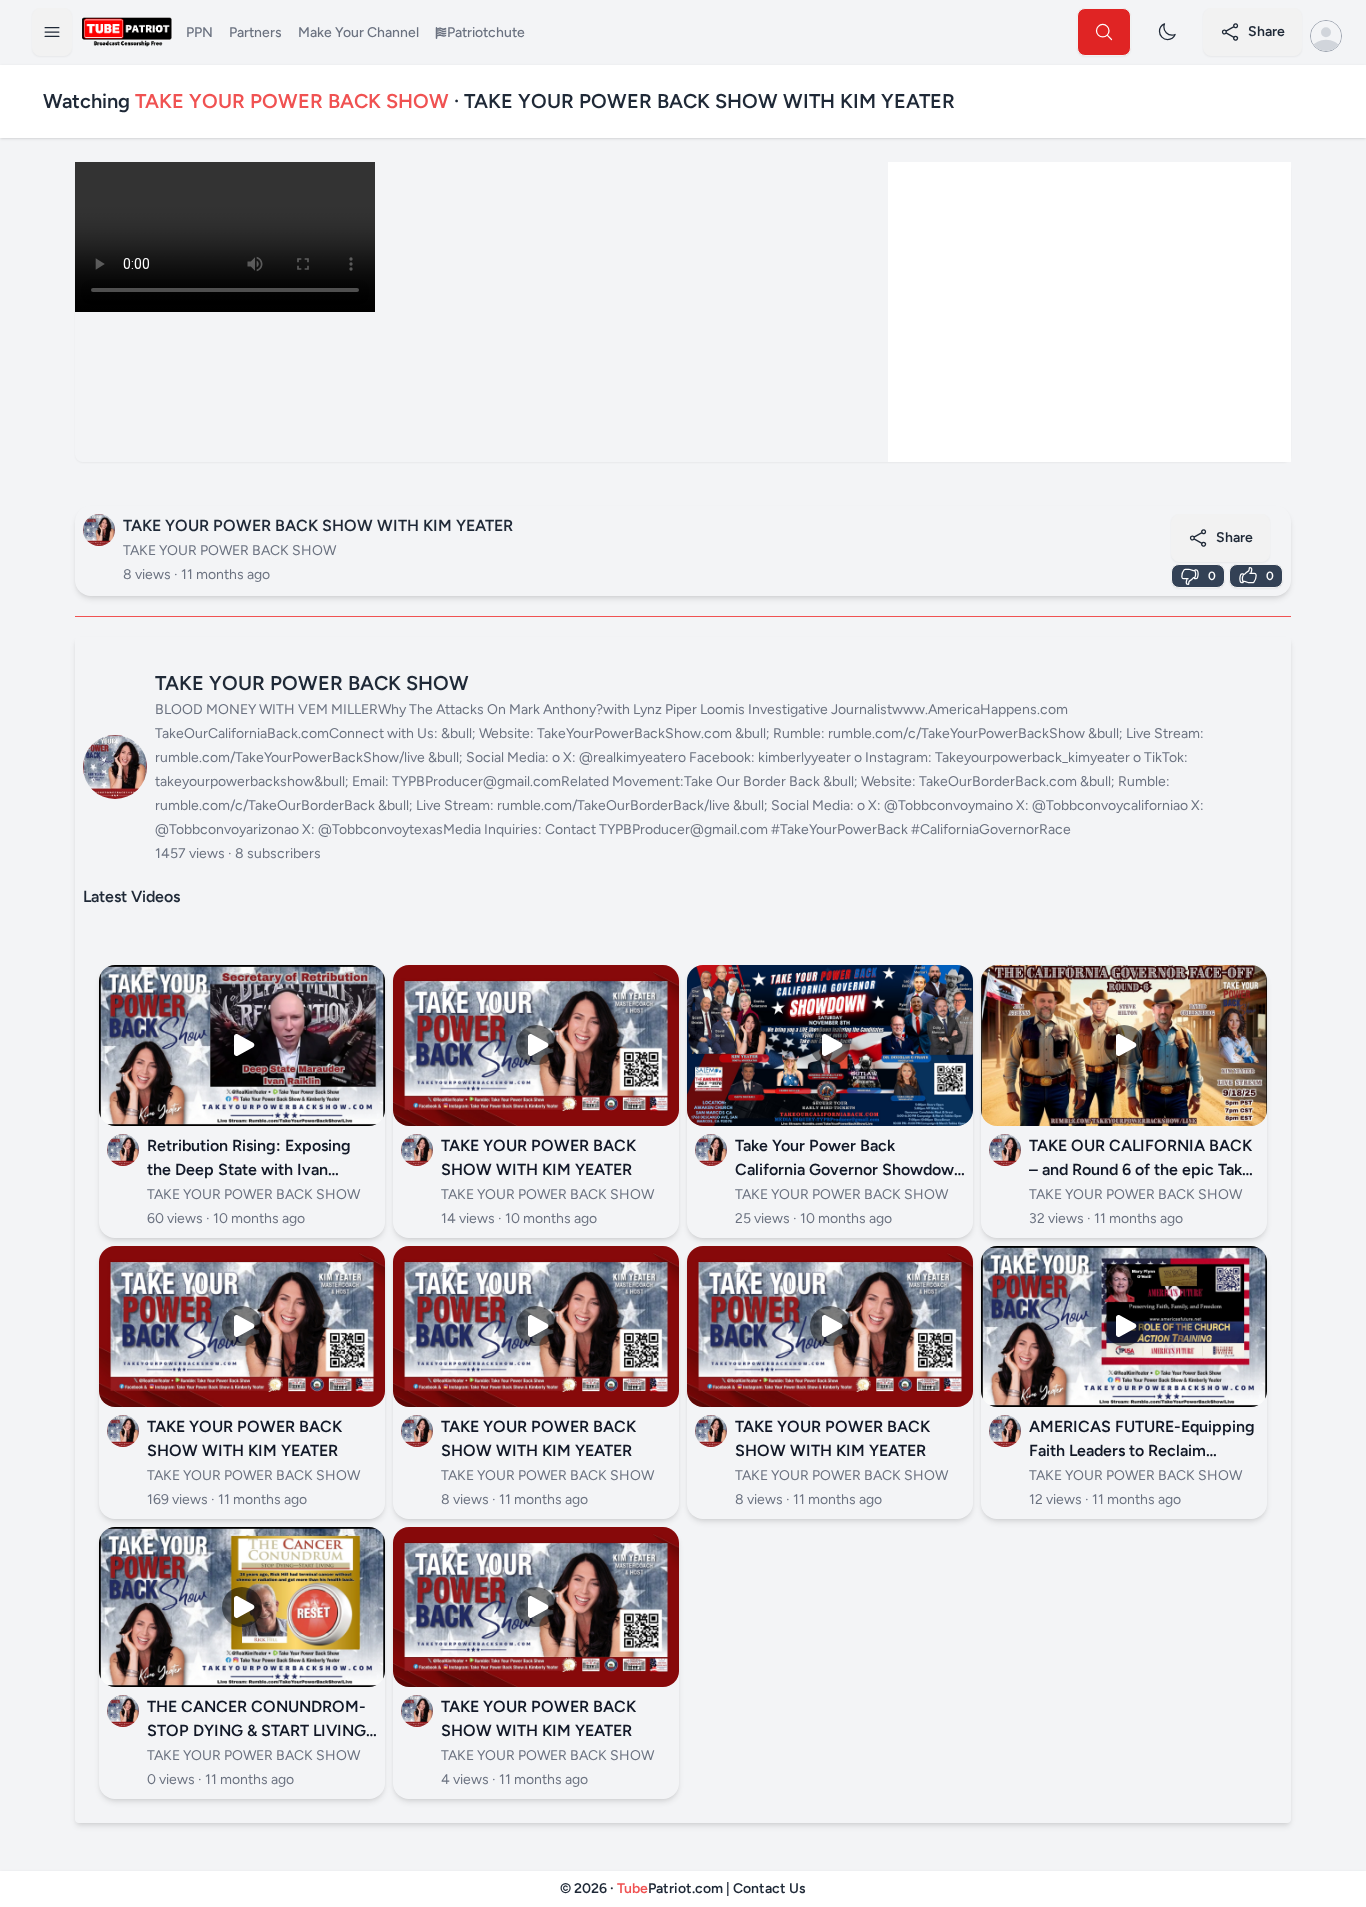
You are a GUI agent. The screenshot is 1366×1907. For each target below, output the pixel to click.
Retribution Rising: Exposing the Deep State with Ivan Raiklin (249, 1169)
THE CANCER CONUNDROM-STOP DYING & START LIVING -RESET (262, 1730)
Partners (255, 32)
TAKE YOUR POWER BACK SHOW (229, 550)
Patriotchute (486, 32)
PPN (199, 32)
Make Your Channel (358, 32)
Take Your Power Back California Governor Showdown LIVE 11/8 (849, 1169)
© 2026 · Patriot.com (643, 1888)
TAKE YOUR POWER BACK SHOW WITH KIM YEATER (318, 525)
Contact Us (769, 1888)
